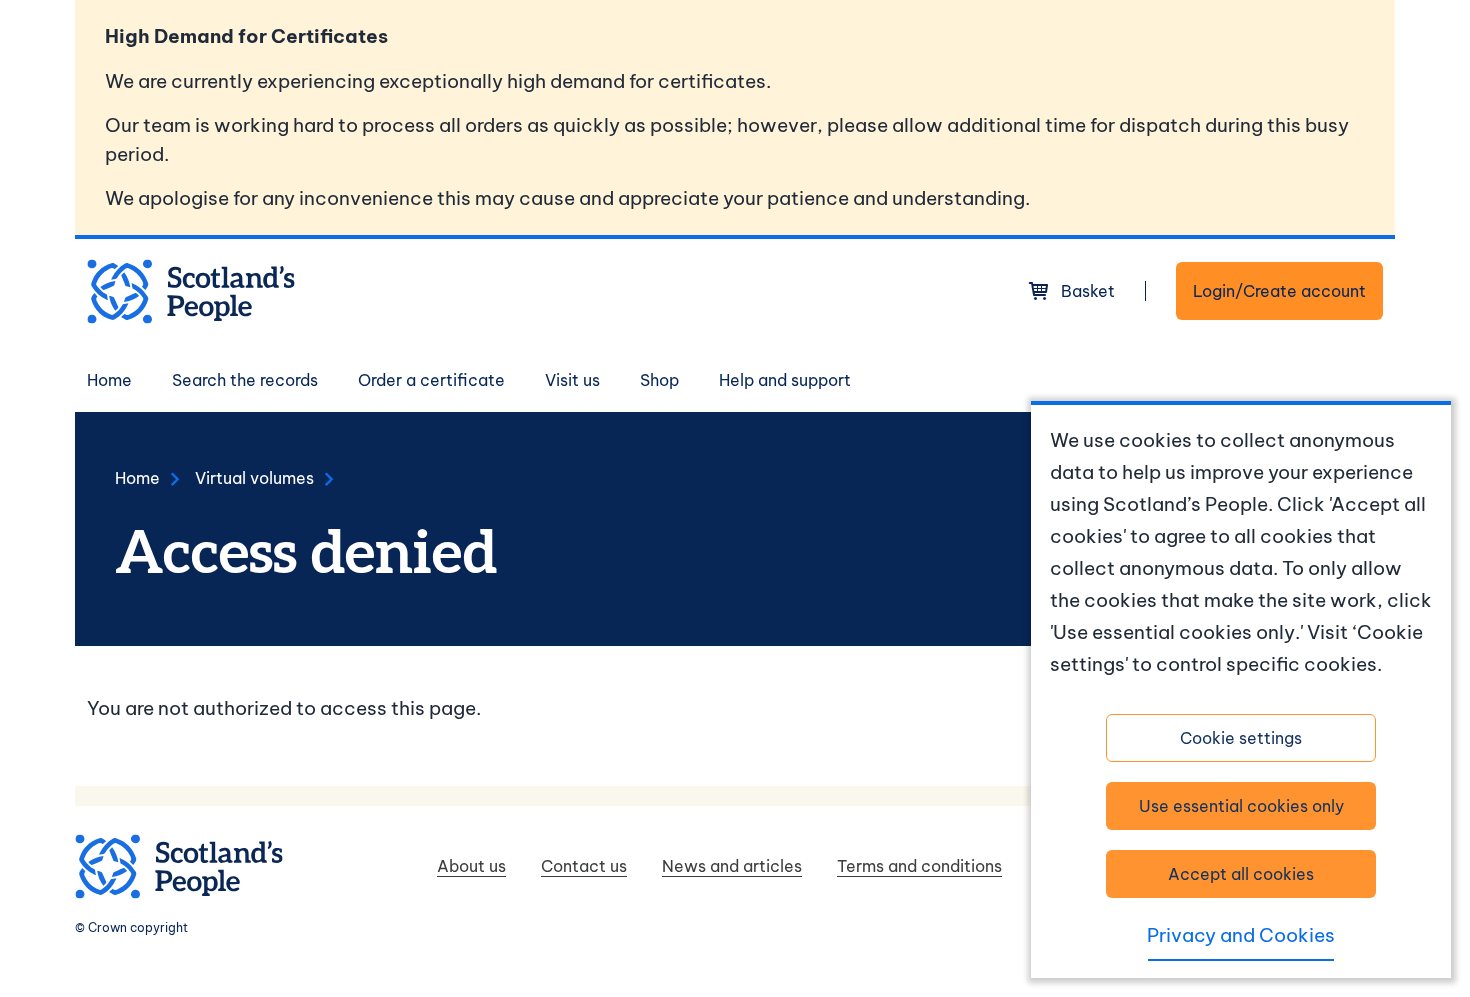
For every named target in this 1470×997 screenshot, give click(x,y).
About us (471, 866)
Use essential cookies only (1241, 806)
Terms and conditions (919, 866)
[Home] (191, 291)
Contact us (584, 866)
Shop (659, 380)
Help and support (785, 380)
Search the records (245, 380)
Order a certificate (431, 380)
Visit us (572, 380)
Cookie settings (1241, 738)
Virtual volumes (254, 478)
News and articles (732, 866)
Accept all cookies (1241, 874)
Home (109, 380)
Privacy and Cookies (1241, 935)
